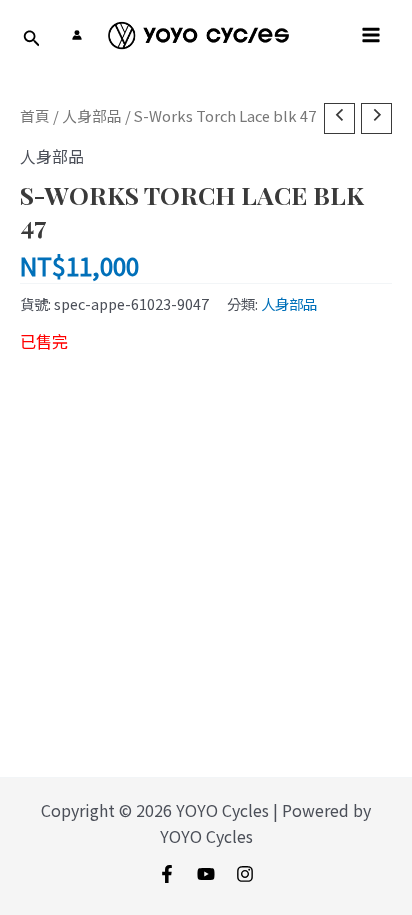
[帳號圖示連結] (77, 35)
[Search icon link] (32, 39)
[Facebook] (167, 874)
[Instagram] (245, 874)
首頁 (35, 115)
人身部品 (92, 115)
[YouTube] (206, 874)
